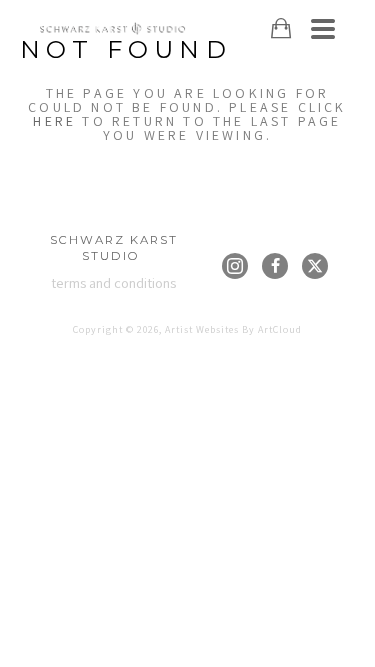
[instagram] (235, 266)
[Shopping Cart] (281, 28)
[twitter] (315, 266)
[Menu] (323, 29)
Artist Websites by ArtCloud (233, 329)
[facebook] (275, 266)
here (54, 121)
